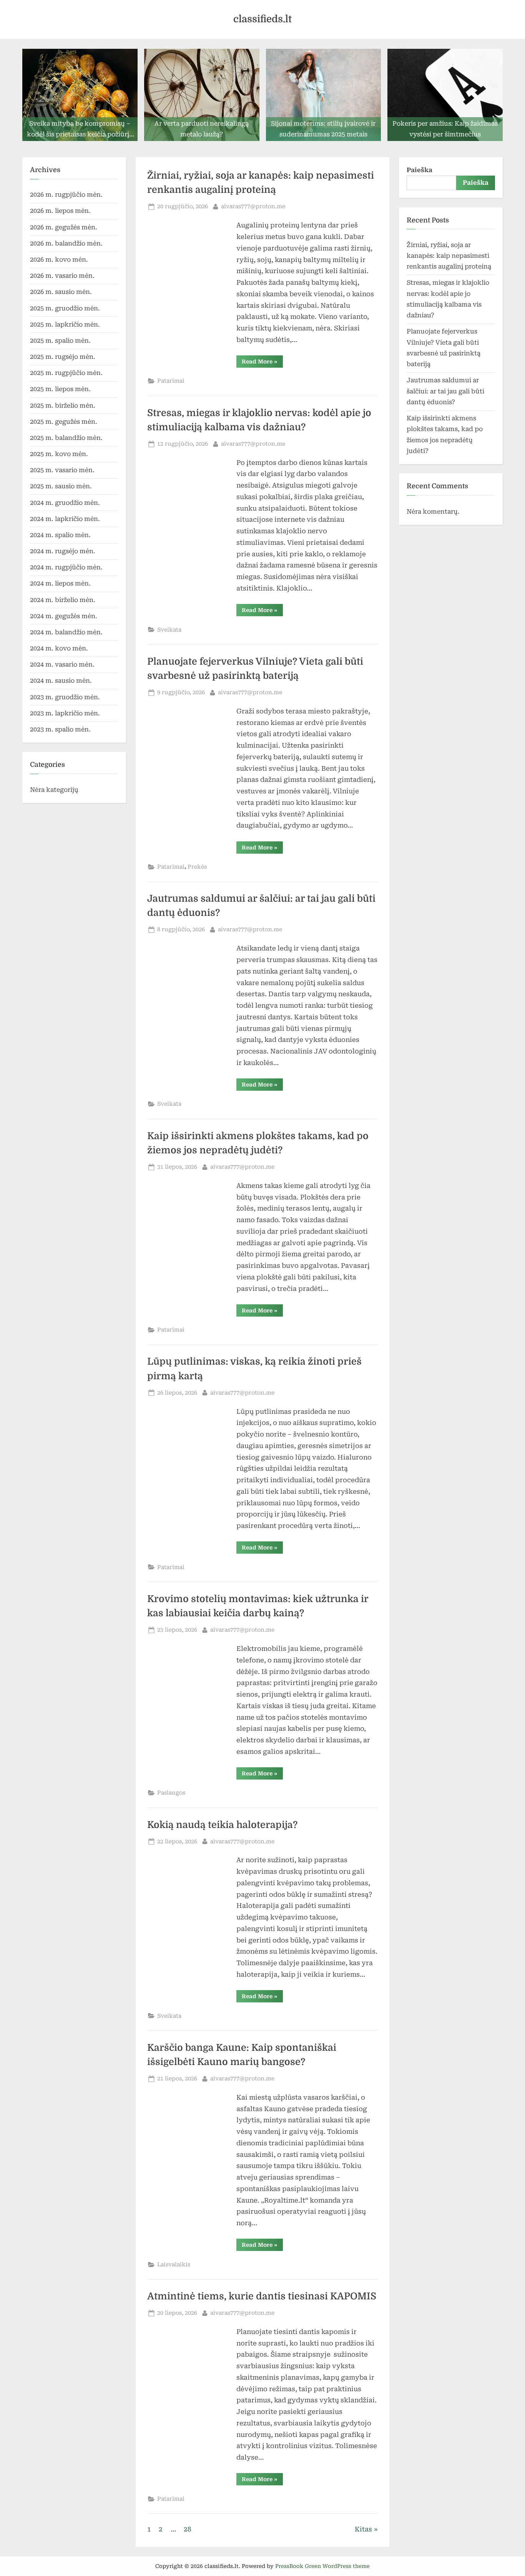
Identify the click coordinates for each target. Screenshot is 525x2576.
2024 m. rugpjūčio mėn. (66, 567)
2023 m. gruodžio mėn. (65, 697)
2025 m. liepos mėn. (60, 389)
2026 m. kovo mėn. (59, 260)
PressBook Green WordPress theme (322, 2566)
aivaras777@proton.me (253, 206)
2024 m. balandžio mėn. (66, 632)
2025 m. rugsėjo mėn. (63, 357)
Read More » (262, 363)
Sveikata (169, 630)
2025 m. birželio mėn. (63, 406)
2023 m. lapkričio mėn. (65, 713)
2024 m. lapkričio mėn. (65, 519)
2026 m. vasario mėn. (62, 276)
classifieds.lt (262, 19)
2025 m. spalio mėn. (60, 341)
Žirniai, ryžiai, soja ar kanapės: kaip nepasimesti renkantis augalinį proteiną (449, 256)
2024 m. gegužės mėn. (64, 616)
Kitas (363, 2529)
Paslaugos (171, 1793)
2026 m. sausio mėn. (61, 292)
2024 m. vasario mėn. (62, 664)
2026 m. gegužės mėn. (64, 227)
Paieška (420, 170)
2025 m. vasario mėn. (62, 470)
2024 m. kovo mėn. (59, 648)
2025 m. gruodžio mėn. (65, 308)
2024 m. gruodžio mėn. (65, 503)
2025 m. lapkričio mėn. (65, 324)
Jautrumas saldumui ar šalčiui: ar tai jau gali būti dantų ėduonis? (445, 391)
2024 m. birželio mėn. (63, 600)
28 (188, 2529)
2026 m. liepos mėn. (60, 211)
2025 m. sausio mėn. (61, 486)
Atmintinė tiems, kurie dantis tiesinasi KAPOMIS (262, 2296)
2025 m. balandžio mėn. (66, 438)
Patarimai (171, 381)
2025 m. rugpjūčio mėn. (66, 373)
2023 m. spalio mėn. (60, 729)
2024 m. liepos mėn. (60, 583)
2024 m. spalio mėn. (60, 535)
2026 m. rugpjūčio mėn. (66, 195)
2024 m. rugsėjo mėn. (63, 551)
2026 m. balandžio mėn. (66, 243)
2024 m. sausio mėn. (61, 681)
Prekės (197, 867)
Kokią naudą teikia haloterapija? (223, 1825)
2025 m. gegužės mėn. (64, 422)
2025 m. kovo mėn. (59, 454)
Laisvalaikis (174, 2265)
